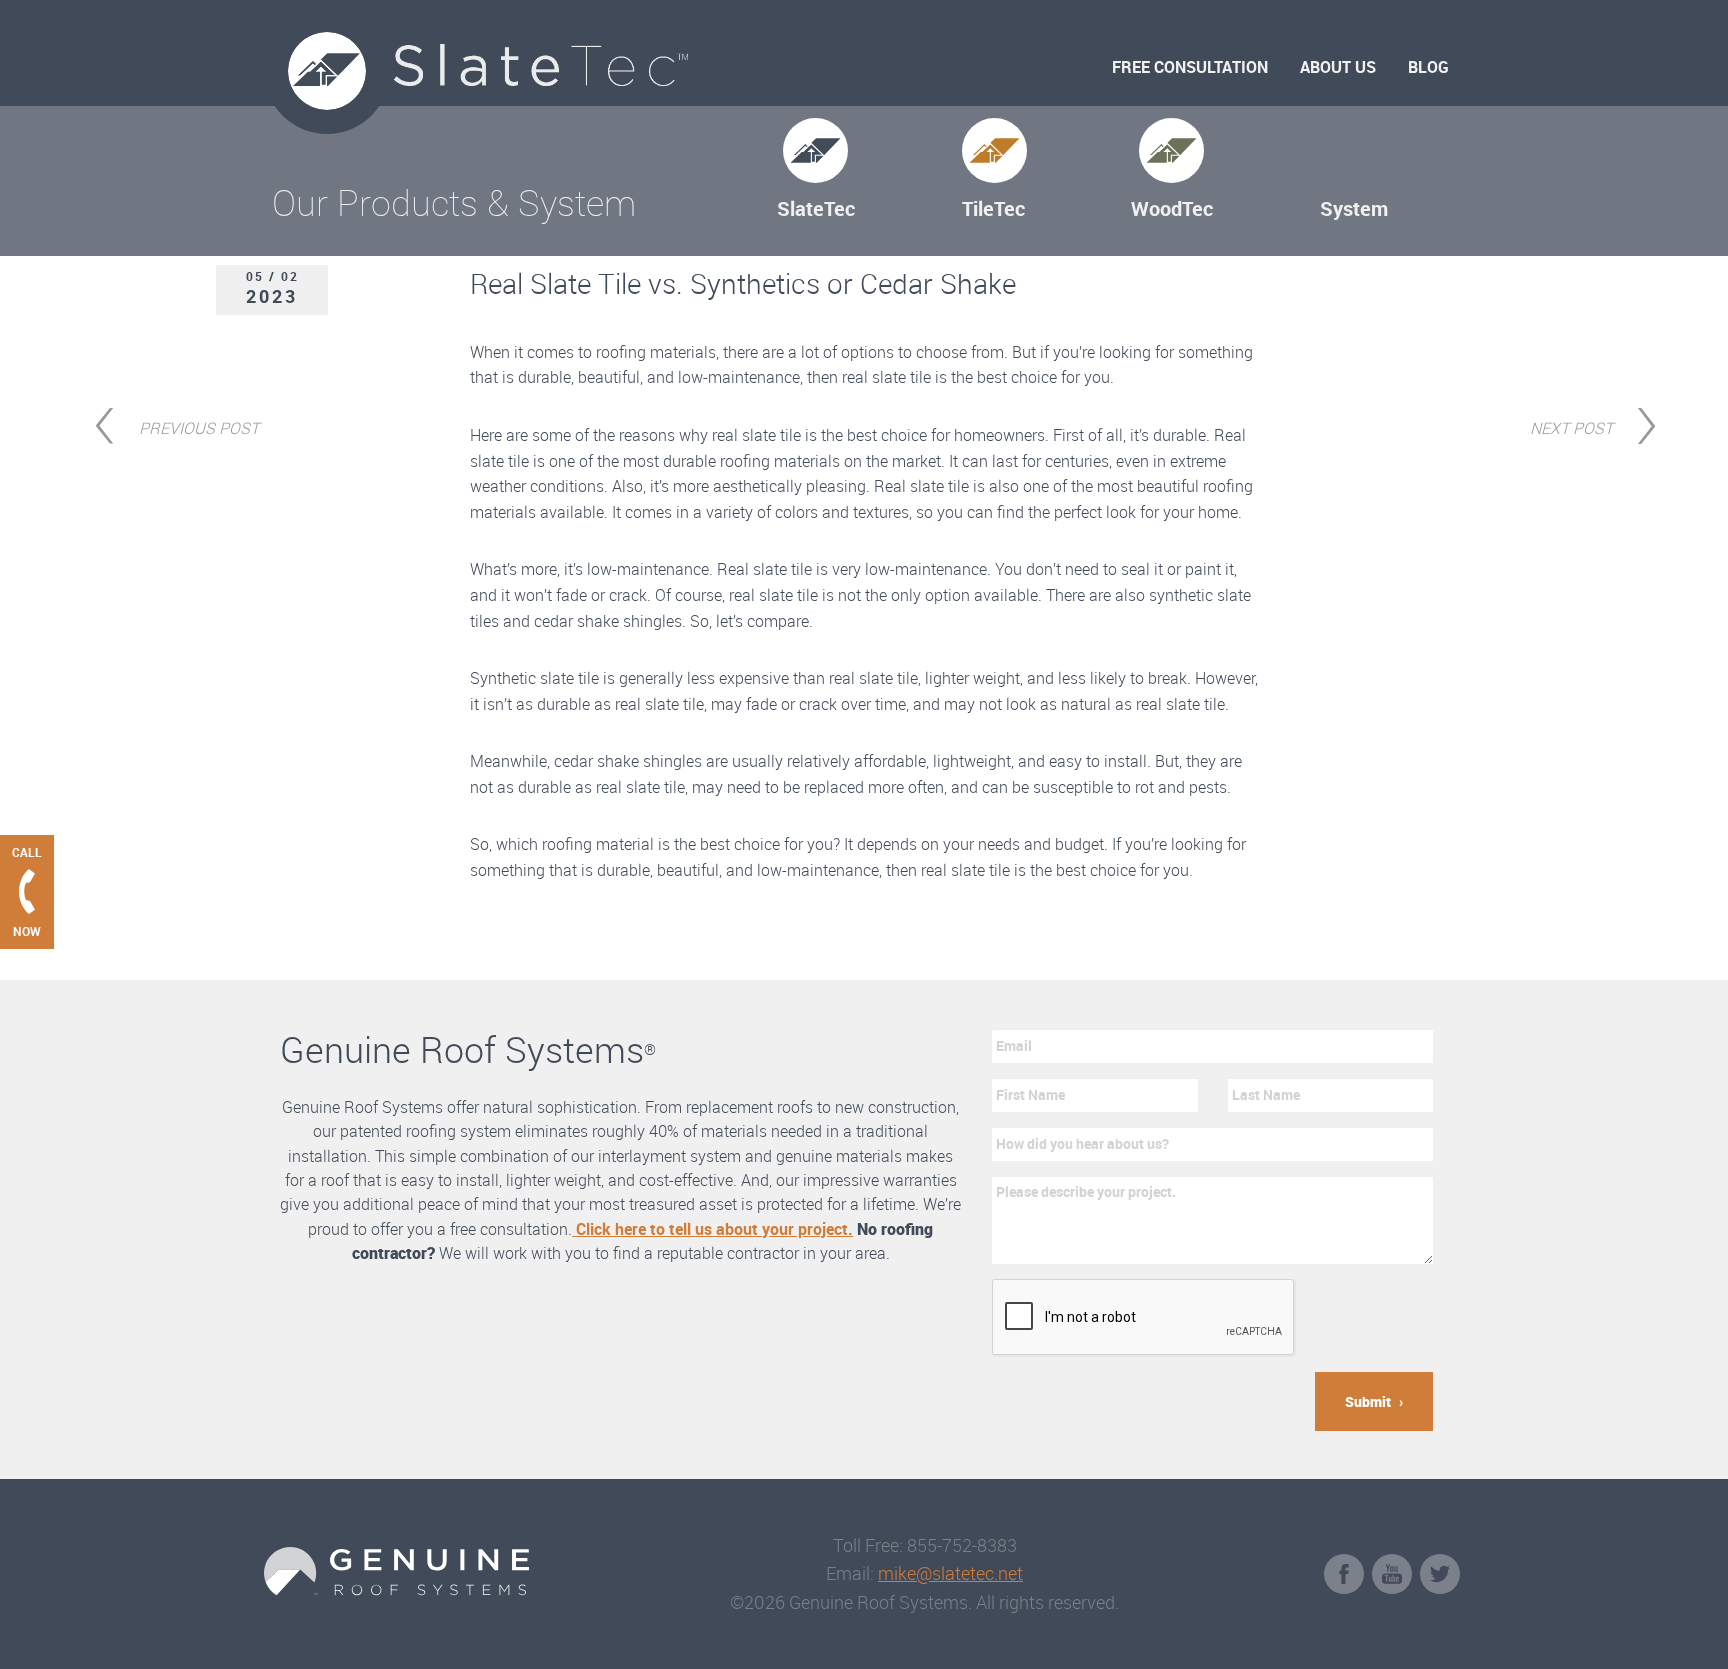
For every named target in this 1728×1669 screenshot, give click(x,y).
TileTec (993, 208)
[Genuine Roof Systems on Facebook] (1344, 1574)
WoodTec (1172, 208)
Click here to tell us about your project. (712, 1229)
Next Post (1571, 425)
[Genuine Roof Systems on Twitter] (1440, 1574)
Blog (1428, 67)
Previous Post (199, 425)
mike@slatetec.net (950, 1573)
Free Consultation (1190, 67)
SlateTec (816, 208)
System (1354, 208)
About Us (1338, 67)
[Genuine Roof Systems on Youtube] (1392, 1574)
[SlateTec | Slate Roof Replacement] (564, 67)
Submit (1368, 1401)
